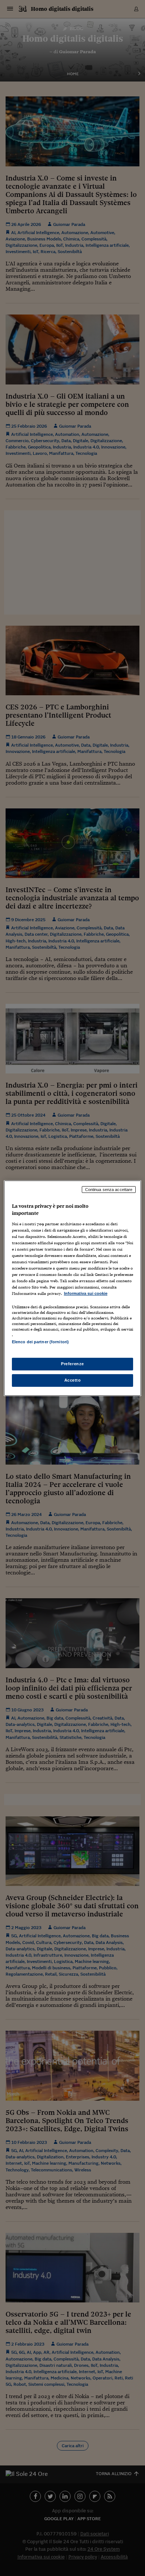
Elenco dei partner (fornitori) (40, 1342)
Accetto (73, 1380)
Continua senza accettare (109, 1189)
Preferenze (72, 1364)
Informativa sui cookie (86, 1293)
